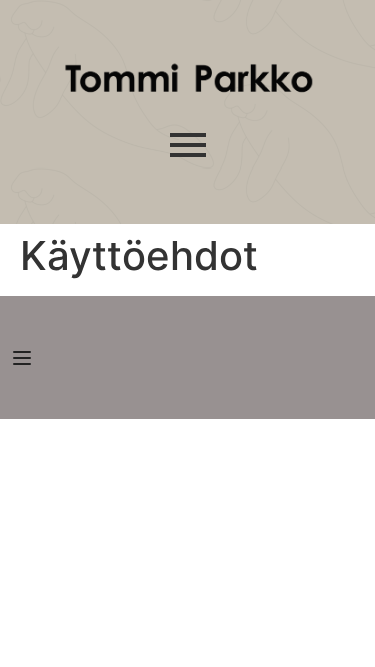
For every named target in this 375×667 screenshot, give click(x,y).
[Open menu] (24, 358)
